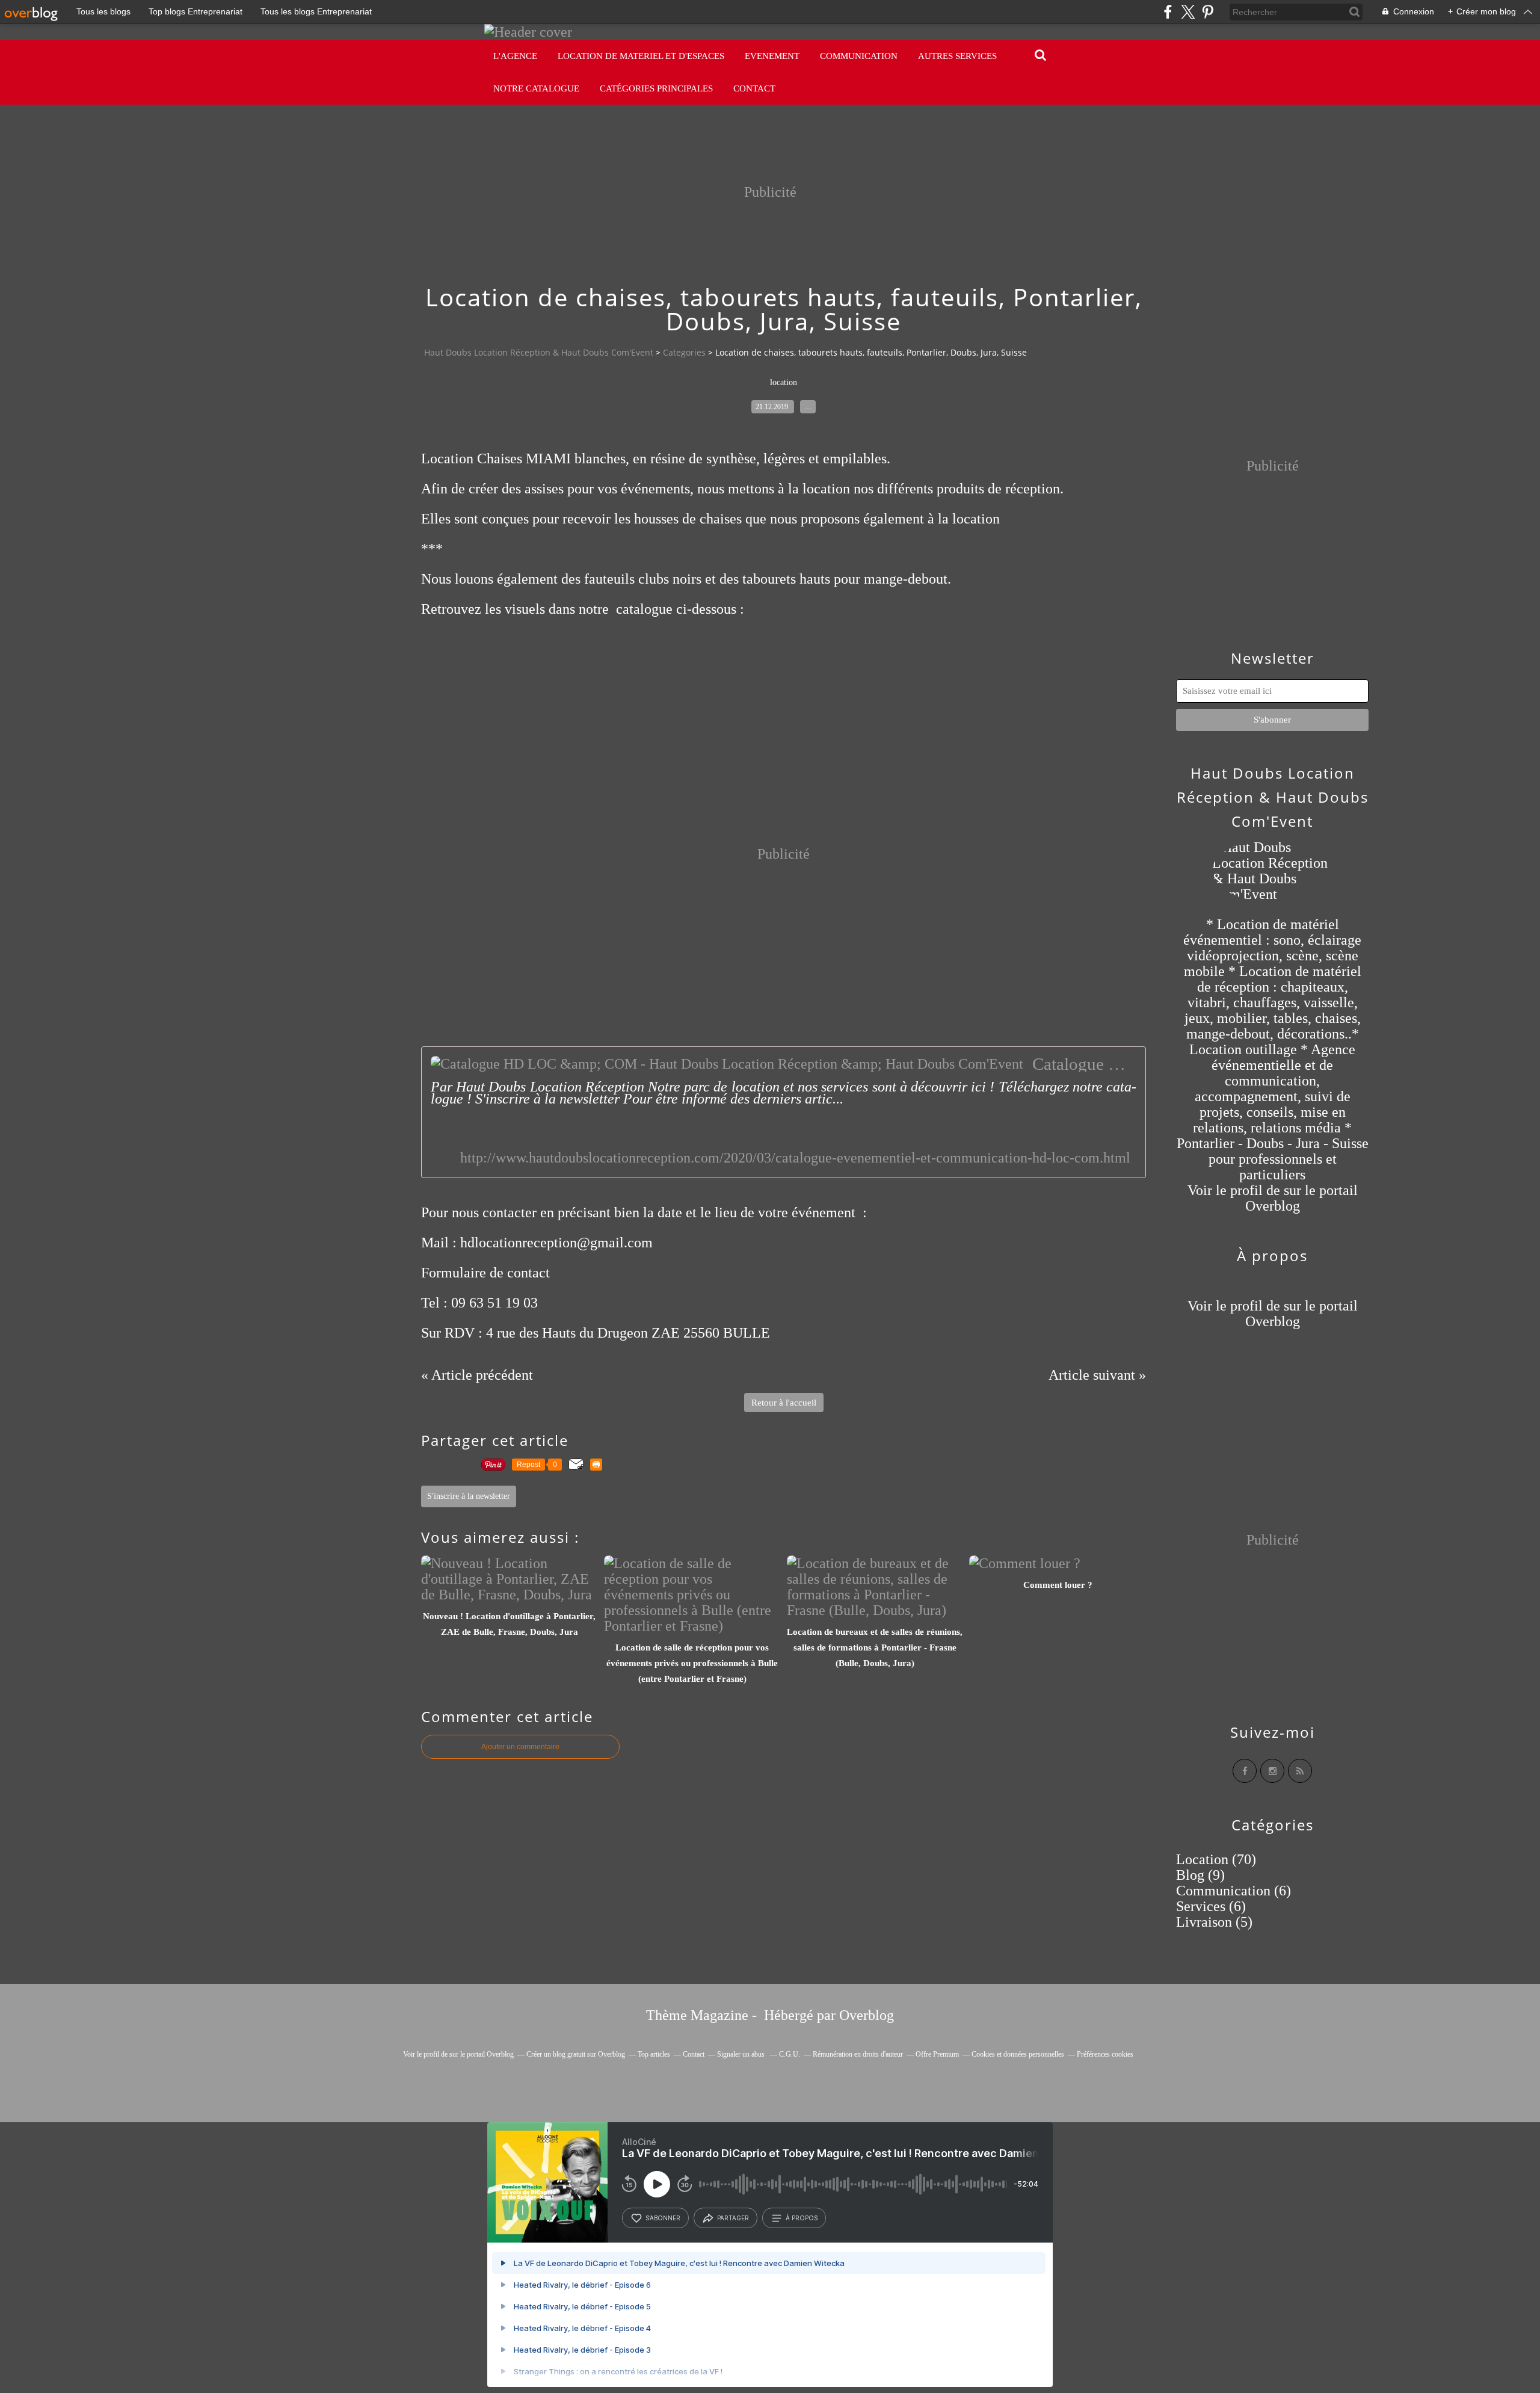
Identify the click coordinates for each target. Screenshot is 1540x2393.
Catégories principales (656, 88)
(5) (1214, 1922)
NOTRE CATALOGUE (536, 88)
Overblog (867, 2015)
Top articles (654, 2054)
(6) (1234, 1891)
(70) (1216, 1859)
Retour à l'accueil (784, 1403)
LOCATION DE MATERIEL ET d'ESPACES (641, 56)
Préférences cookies (1105, 2054)
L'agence (515, 56)
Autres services (957, 56)
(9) (1200, 1875)
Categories (684, 352)
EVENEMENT (772, 56)
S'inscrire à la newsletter (469, 1496)
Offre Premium (937, 2054)
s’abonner (663, 2218)
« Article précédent (477, 1375)
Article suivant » (1097, 1375)
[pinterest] (1208, 12)
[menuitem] (515, 56)
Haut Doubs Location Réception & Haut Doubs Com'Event (539, 352)
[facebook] (1168, 12)
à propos (802, 2218)
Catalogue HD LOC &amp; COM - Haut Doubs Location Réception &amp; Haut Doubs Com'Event (1084, 1064)
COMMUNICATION (859, 56)
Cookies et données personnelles (1018, 2054)
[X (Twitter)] (1188, 12)
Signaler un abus (742, 2054)
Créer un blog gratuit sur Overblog (576, 2054)
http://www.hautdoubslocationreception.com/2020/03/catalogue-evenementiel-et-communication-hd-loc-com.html (795, 1158)
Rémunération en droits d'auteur (858, 2054)
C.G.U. (790, 2054)
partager (733, 2218)
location (784, 382)
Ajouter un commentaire (520, 1747)
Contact (754, 88)
